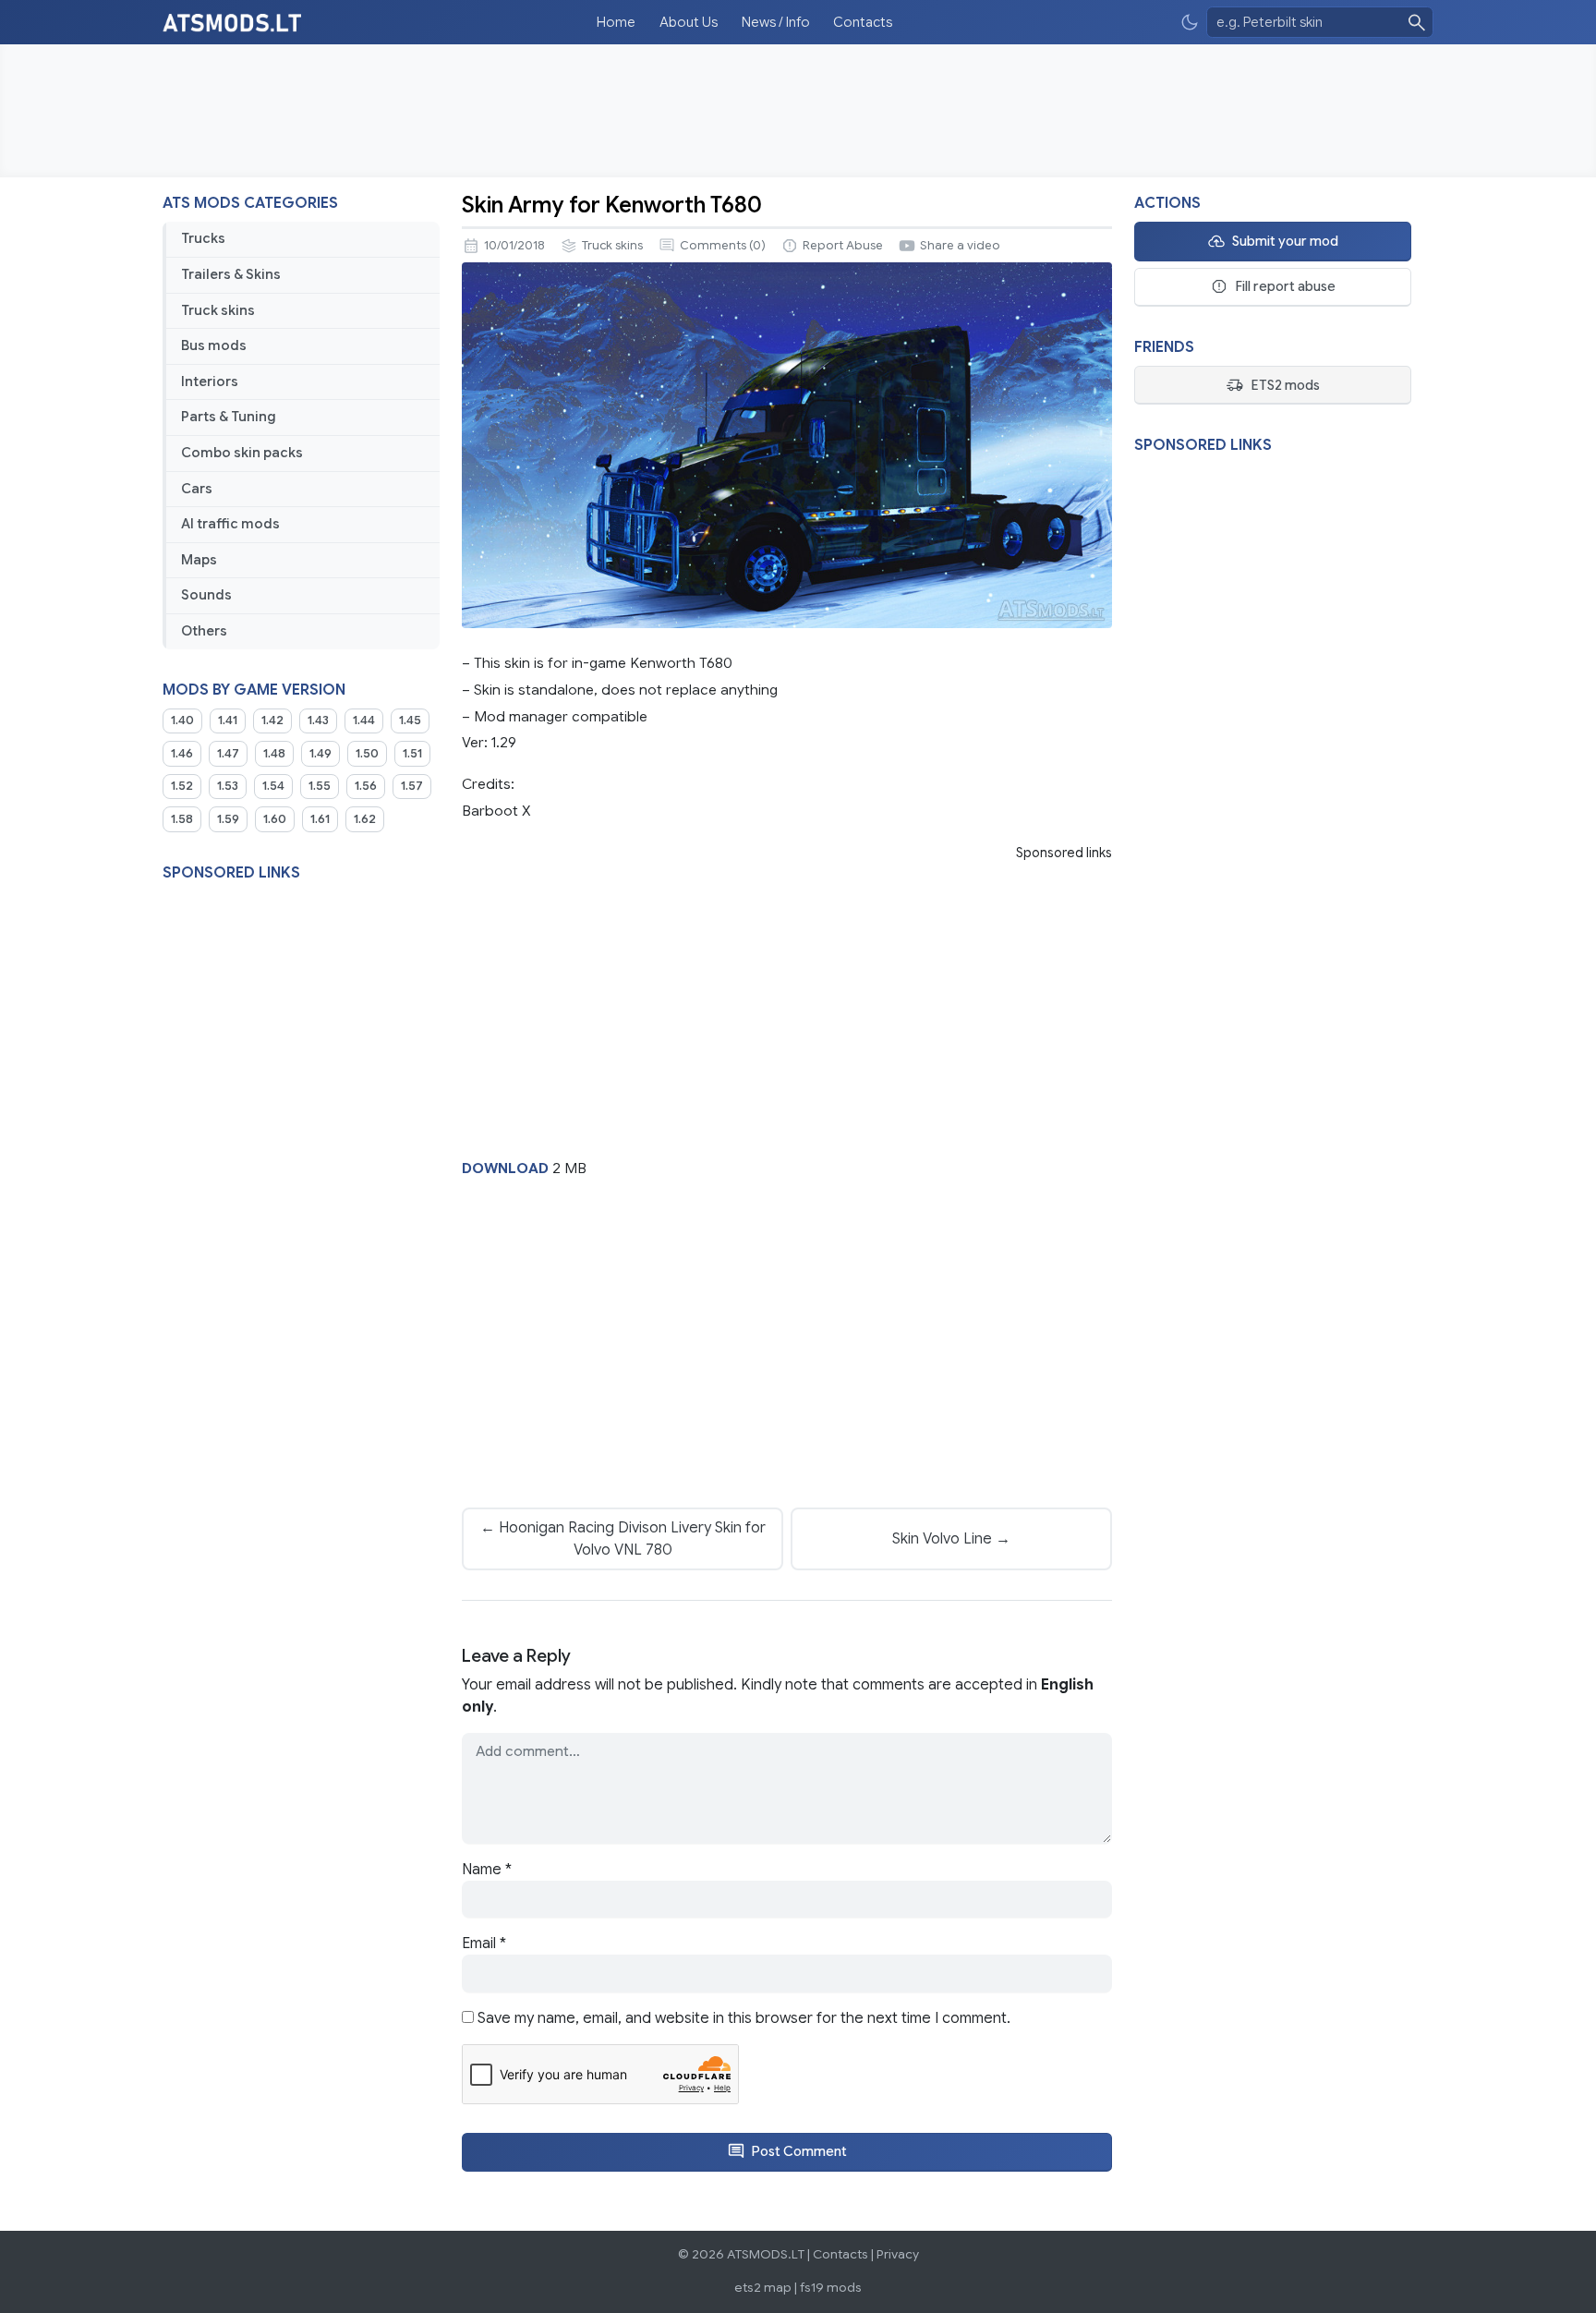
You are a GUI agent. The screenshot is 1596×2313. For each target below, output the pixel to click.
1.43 (318, 721)
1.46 (182, 754)
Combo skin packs (242, 453)
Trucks (203, 238)
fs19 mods (831, 2288)
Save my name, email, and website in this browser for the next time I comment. (744, 2018)
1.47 (228, 754)
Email (484, 1944)
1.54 (273, 786)
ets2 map (763, 2288)
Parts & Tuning (229, 417)
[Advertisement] (798, 111)
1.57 (412, 786)
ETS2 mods (1285, 385)
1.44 (364, 721)
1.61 (320, 819)
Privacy (898, 2254)
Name (487, 1870)
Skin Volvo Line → (951, 1539)
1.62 (365, 819)
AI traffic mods (230, 524)
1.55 (320, 786)
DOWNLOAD (505, 1168)
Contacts (863, 22)
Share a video (960, 246)
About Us (689, 22)
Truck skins (218, 310)
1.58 (182, 819)
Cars (197, 489)
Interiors (210, 381)
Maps (199, 560)
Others (204, 631)
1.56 (366, 786)
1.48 (274, 754)
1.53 (228, 786)
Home (616, 22)
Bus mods (214, 345)
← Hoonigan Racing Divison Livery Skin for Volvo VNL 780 (623, 1539)
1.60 (275, 819)
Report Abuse (843, 246)
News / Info (776, 22)
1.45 (410, 721)
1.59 (228, 819)
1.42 (272, 721)
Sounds (206, 595)
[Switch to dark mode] (1190, 23)
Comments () (723, 246)
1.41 (228, 721)
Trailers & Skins (231, 274)
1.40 (182, 721)
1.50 (367, 754)
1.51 (412, 754)
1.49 (320, 754)
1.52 (182, 786)
